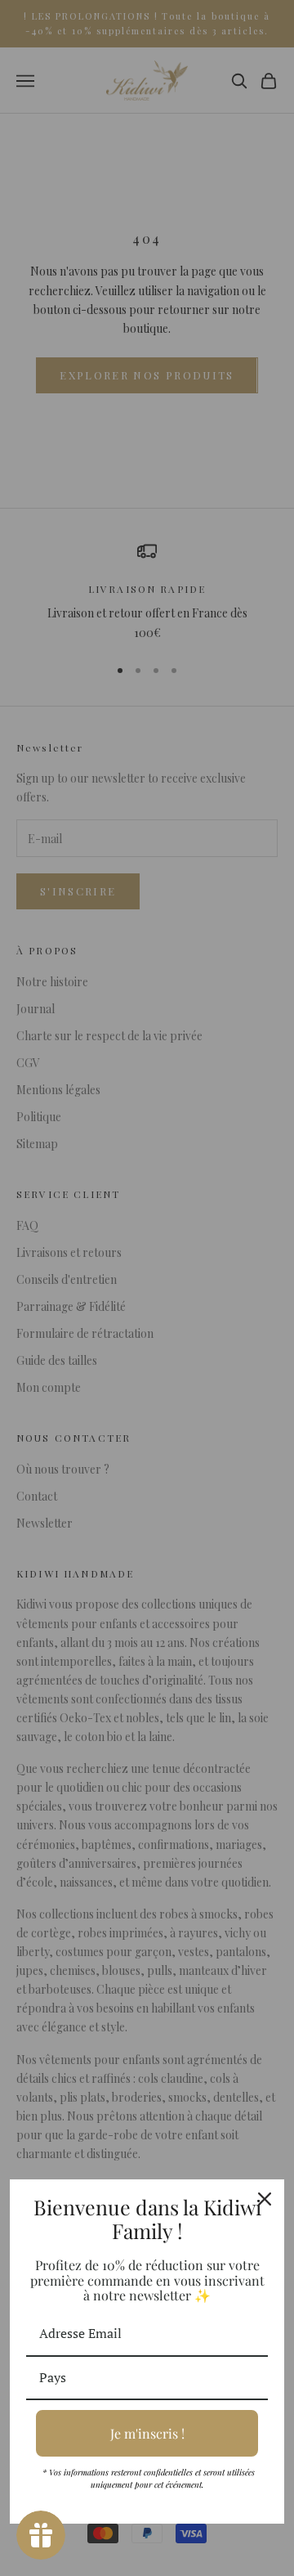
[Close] (265, 2199)
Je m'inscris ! (147, 2433)
